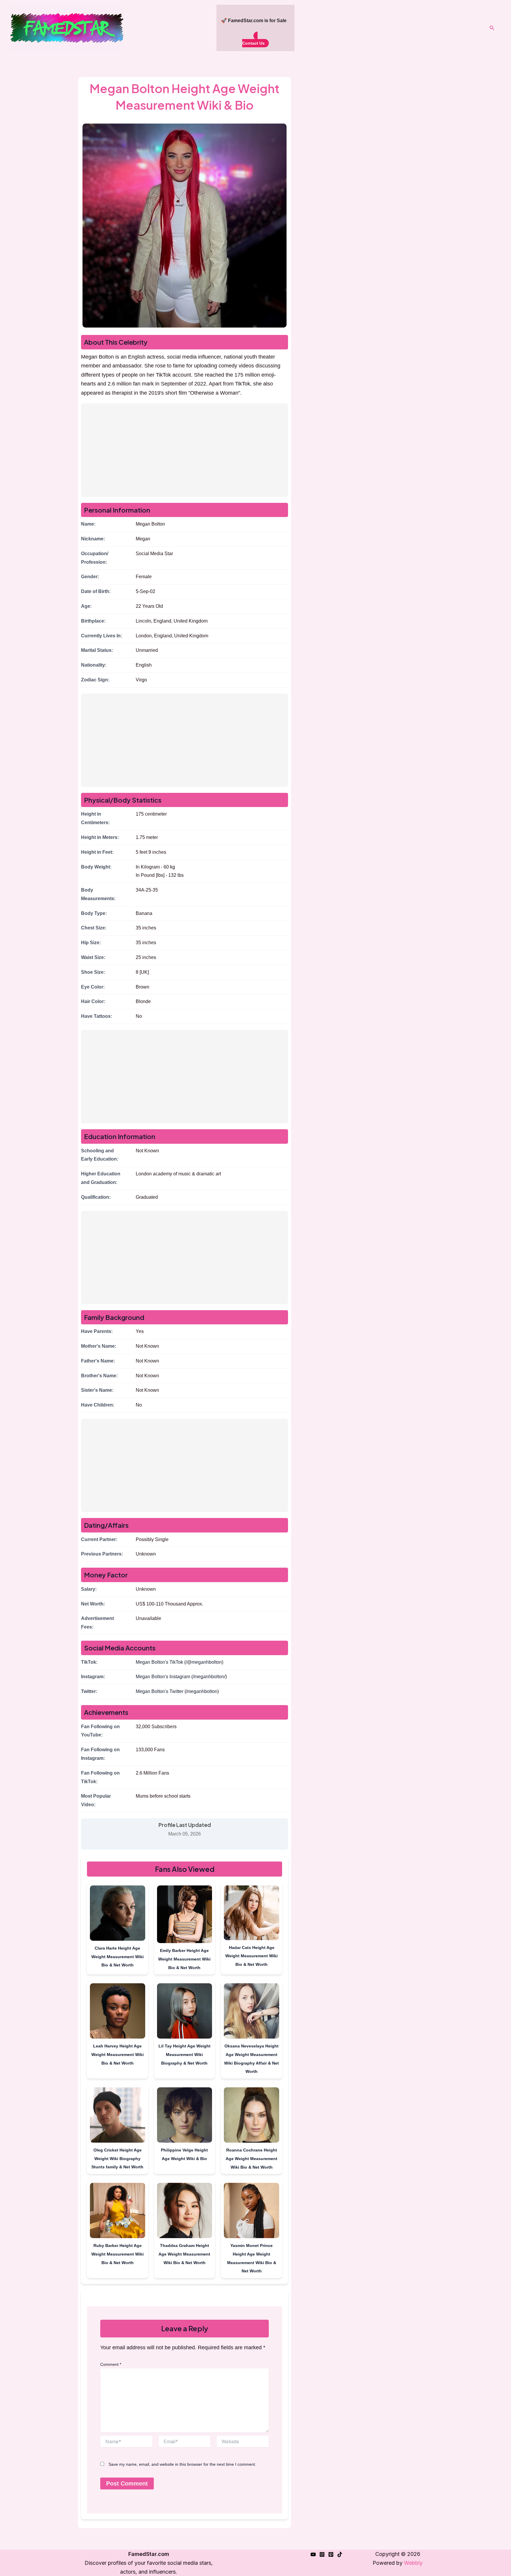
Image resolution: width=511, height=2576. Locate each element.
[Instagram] (322, 2554)
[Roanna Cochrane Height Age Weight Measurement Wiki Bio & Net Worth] (252, 2116)
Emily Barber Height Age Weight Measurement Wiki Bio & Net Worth (184, 1959)
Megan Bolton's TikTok (159, 1662)
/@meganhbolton (204, 1662)
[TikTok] (340, 2554)
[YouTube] (313, 2554)
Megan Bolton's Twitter (160, 1691)
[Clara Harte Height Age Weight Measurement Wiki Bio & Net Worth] (118, 1914)
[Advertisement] (185, 450)
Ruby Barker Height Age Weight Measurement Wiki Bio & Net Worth (118, 2254)
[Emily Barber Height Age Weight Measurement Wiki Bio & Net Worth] (185, 1915)
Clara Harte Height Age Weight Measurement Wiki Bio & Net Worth (118, 1957)
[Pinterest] (331, 2554)
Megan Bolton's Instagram (163, 1677)
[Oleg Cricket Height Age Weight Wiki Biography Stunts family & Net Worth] (118, 2116)
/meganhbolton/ (209, 1677)
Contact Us (253, 43)
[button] (492, 28)
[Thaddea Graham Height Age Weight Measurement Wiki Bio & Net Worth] (185, 2212)
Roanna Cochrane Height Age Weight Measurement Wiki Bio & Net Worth (252, 2159)
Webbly (413, 2563)
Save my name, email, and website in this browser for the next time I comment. (182, 2464)
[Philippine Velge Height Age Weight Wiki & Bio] (185, 2116)
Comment (111, 2364)
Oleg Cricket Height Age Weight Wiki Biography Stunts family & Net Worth (117, 2159)
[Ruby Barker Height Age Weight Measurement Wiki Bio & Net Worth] (118, 2212)
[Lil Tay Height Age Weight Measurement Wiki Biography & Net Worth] (185, 2012)
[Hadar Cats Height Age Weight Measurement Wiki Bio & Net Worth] (252, 1914)
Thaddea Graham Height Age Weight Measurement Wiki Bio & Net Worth (184, 2254)
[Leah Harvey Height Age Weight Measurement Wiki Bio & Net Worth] (118, 2012)
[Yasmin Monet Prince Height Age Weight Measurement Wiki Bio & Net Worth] (252, 2212)
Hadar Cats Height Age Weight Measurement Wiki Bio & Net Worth (252, 1956)
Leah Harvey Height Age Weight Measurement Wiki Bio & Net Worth (118, 2055)
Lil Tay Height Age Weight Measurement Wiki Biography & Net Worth (185, 2055)
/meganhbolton (202, 1691)
